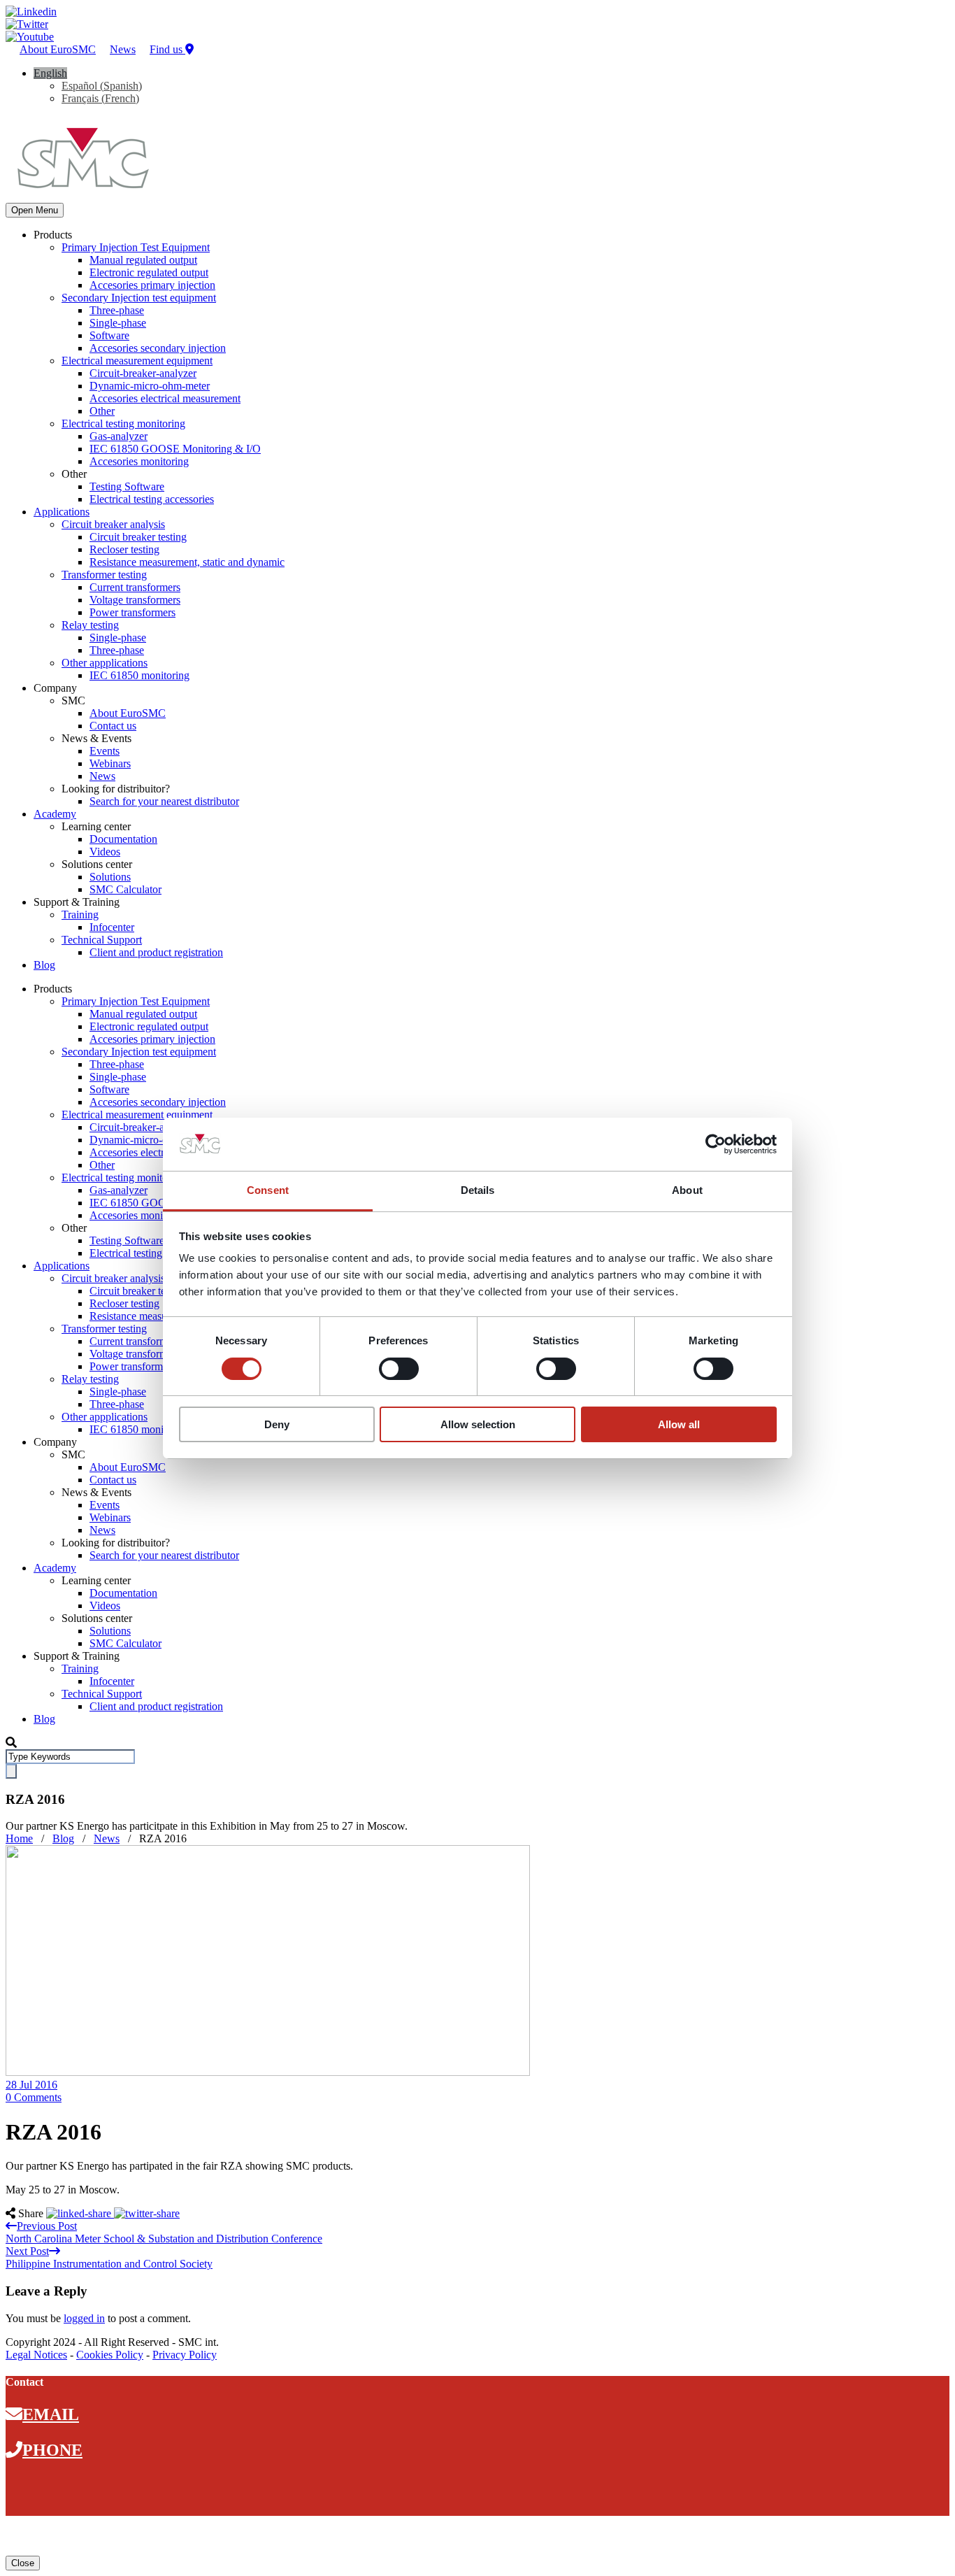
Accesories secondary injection (158, 348)
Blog (44, 965)
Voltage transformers (135, 600)
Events (105, 751)
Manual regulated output (143, 260)
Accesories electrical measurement (165, 398)
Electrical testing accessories (152, 499)
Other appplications (105, 663)
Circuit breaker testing (138, 537)
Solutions (110, 877)
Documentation (123, 839)
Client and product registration (156, 952)
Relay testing (90, 625)
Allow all (679, 1424)
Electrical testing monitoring (123, 424)
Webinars (110, 763)
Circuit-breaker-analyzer (143, 373)
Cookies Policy (110, 2355)
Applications (62, 512)
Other (102, 411)
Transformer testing (104, 575)
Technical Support (102, 940)
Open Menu (35, 210)
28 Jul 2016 (31, 2085)
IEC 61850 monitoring (139, 675)
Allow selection (478, 1424)
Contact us (113, 726)
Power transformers (132, 612)
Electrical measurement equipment (137, 361)
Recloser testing (124, 549)
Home (19, 1838)
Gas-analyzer (119, 436)
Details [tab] (478, 1190)
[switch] (399, 1369)
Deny (277, 1424)
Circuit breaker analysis (113, 524)
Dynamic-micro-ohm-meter (150, 386)
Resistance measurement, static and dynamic (187, 562)
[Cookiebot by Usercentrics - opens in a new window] (716, 1144)
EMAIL (51, 2414)
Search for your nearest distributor (164, 801)
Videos (105, 852)
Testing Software (127, 486)
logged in (84, 2318)
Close (23, 2563)
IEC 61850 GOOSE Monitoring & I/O (175, 449)
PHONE (52, 2450)
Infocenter (112, 927)
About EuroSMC (58, 49)
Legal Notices (36, 2355)
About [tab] (687, 1190)
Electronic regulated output (149, 272)
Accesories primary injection (152, 285)
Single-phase (118, 323)
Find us (167, 49)
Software (109, 335)
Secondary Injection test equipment (139, 298)
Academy (55, 814)
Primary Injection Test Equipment (136, 247)
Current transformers (135, 587)
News (123, 49)
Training (80, 915)
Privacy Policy (185, 2355)
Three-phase (117, 310)
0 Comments (34, 2097)
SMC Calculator (125, 889)
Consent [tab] (268, 1190)
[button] (50, 73)
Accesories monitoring (139, 461)
